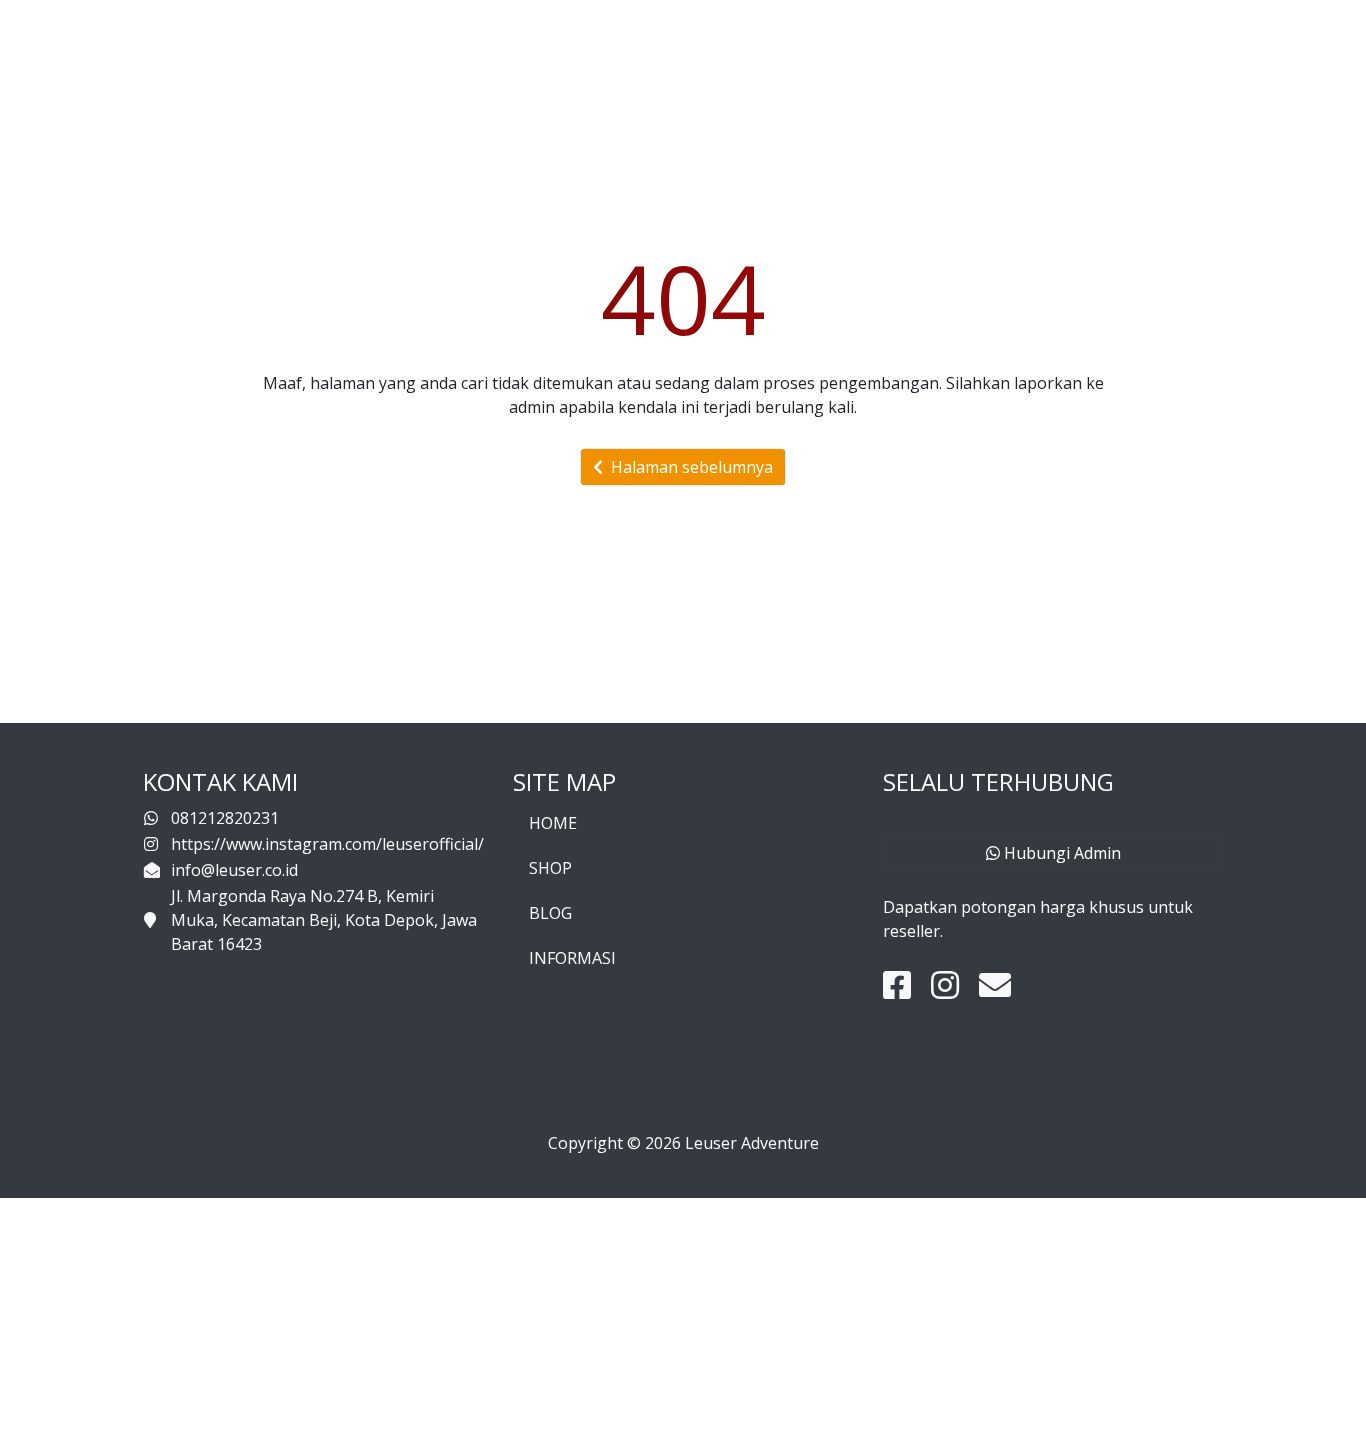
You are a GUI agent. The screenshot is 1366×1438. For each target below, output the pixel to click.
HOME (553, 823)
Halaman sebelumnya (688, 467)
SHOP (550, 868)
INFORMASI (572, 958)
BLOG (550, 913)
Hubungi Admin (1060, 853)
